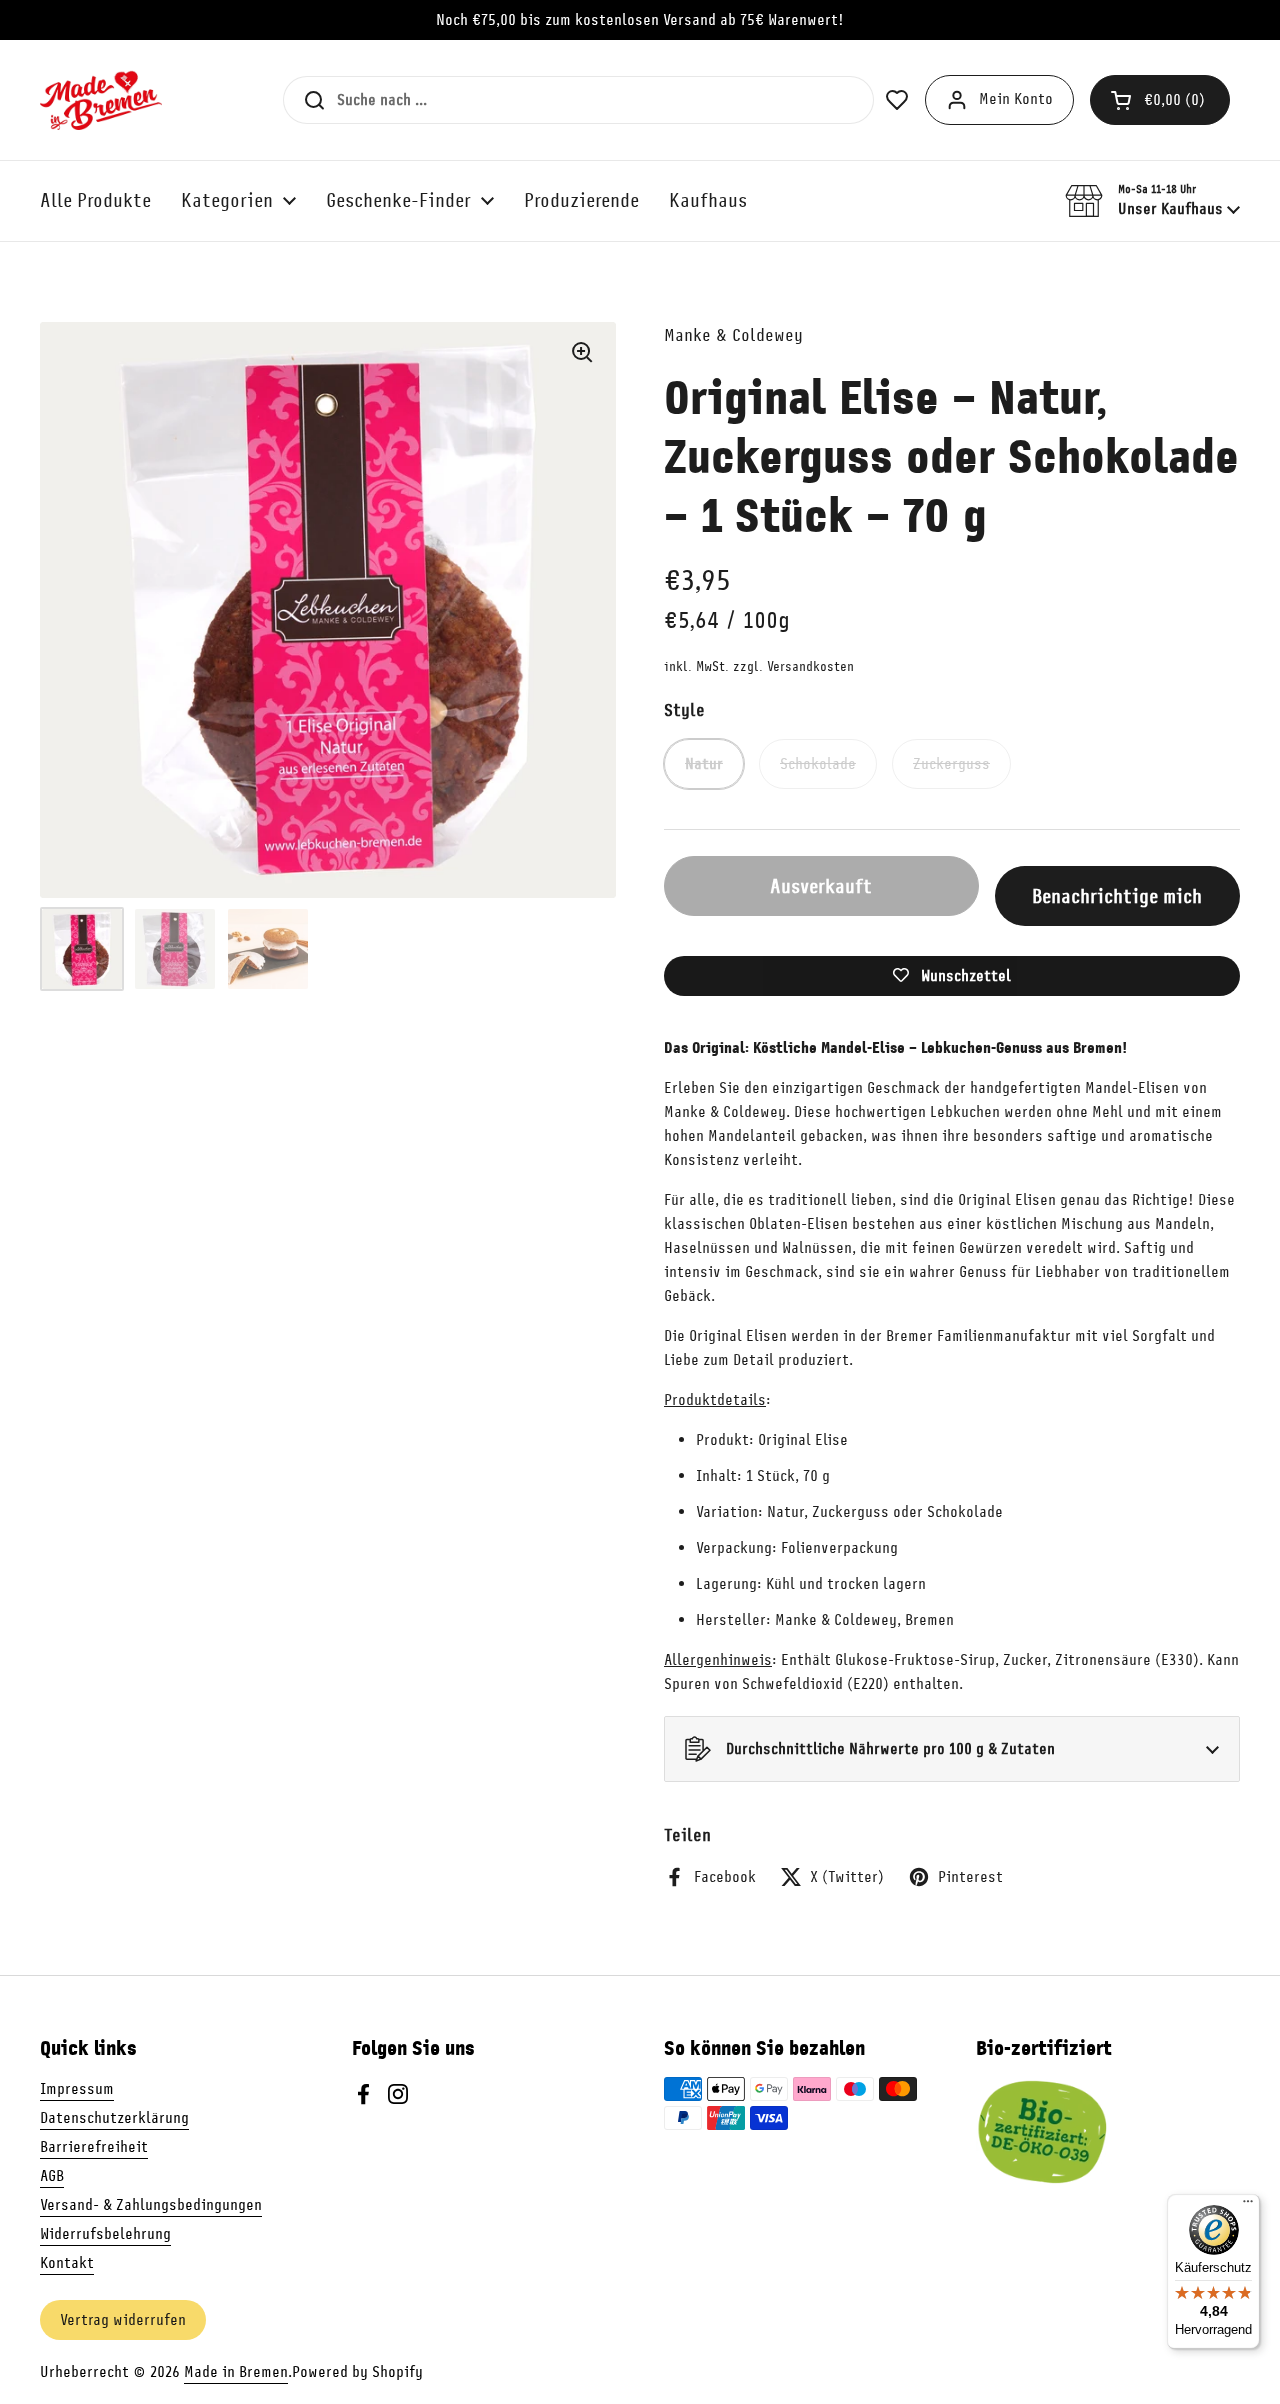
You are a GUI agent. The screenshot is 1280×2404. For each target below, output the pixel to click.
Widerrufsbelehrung (105, 2234)
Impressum (77, 2089)
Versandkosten (810, 666)
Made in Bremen (236, 2372)
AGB (52, 2176)
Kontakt (67, 2263)
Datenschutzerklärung (114, 2118)
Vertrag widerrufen (123, 2320)
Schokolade (818, 764)
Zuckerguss (951, 764)
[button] (1160, 100)
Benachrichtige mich (1117, 896)
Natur (704, 764)
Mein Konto (1016, 99)
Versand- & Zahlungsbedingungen (151, 2205)
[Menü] (1248, 2206)
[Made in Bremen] (101, 100)
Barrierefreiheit (94, 2147)
